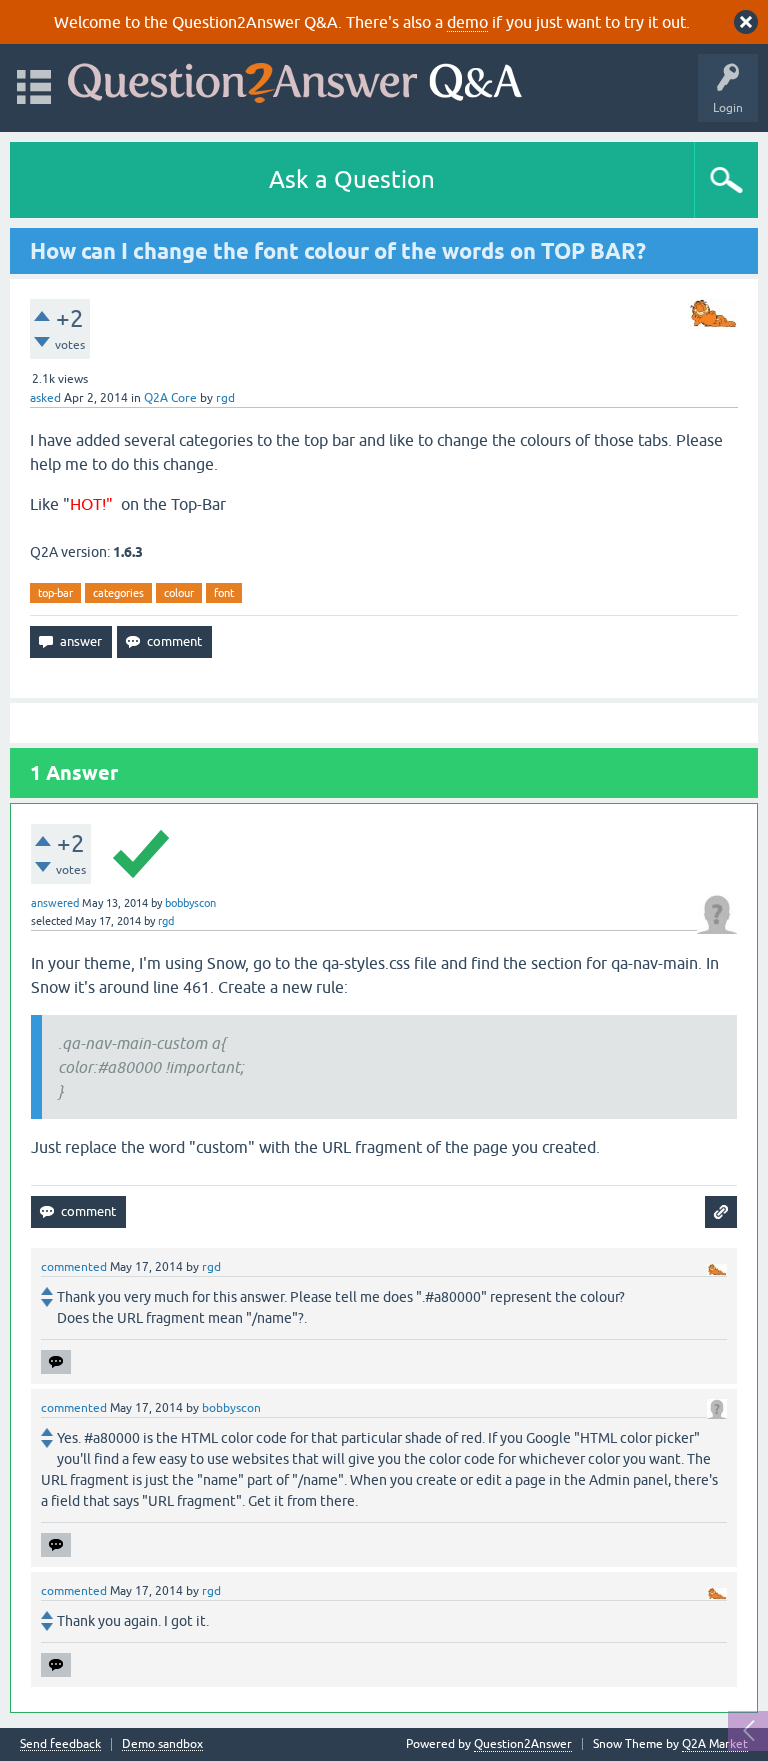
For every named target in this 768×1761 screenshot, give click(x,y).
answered (55, 903)
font (224, 593)
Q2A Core (170, 398)
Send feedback (60, 1744)
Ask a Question (352, 179)
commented (74, 1267)
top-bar (55, 593)
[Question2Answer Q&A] (295, 78)
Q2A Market (715, 1744)
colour (179, 593)
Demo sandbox (162, 1744)
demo (467, 22)
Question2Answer (523, 1744)
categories (118, 593)
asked (45, 398)
